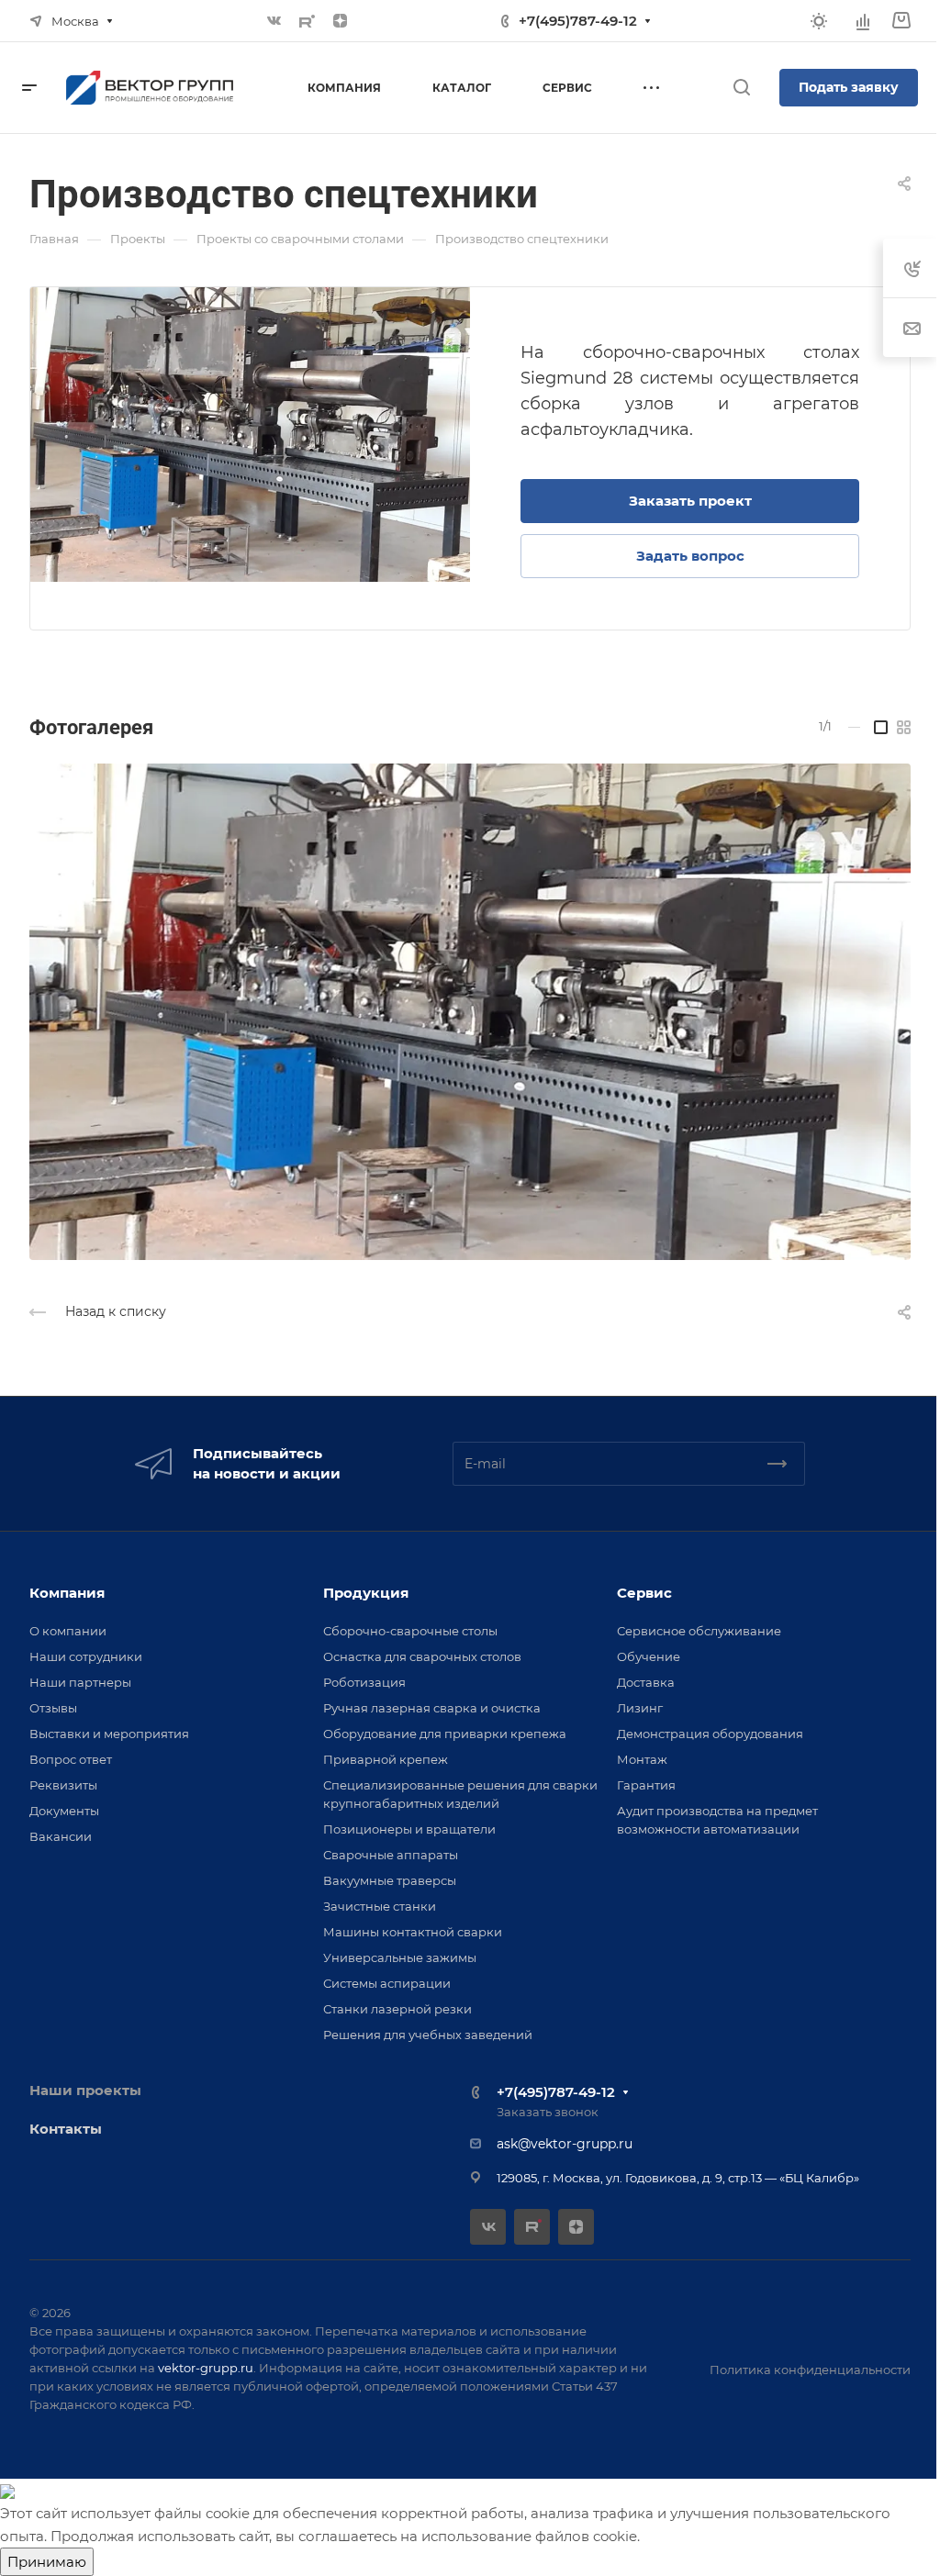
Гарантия (646, 1785)
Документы (64, 1811)
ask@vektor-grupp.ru (565, 2144)
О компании (68, 1631)
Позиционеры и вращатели (409, 1829)
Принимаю (47, 2562)
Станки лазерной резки (397, 2009)
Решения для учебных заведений (428, 2035)
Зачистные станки (380, 1906)
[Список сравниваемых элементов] (863, 21)
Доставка (646, 1682)
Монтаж (642, 1759)
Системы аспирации (387, 1983)
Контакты (66, 2129)
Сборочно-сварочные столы (410, 1631)
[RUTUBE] (308, 21)
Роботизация (364, 1682)
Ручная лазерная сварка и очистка (432, 1708)
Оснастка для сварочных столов (422, 1656)
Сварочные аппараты (391, 1855)
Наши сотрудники (86, 1656)
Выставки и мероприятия (109, 1734)
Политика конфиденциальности (810, 2370)
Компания (67, 1593)
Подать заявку (849, 87)
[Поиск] (741, 88)
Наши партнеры (80, 1682)
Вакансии (61, 1836)
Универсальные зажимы (400, 1957)
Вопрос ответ (71, 1759)
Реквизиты (63, 1785)
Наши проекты (85, 2090)
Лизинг (640, 1708)
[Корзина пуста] (901, 21)
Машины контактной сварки (413, 1932)
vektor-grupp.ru (206, 2368)
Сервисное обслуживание (699, 1631)
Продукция (366, 1593)
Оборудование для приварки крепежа (445, 1734)
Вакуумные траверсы (390, 1880)
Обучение (649, 1656)
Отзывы (53, 1708)
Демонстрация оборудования (710, 1734)
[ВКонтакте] (274, 21)
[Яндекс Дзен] (341, 21)
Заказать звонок (548, 2112)
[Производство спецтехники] (250, 435)
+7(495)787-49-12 (578, 21)
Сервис (644, 1593)
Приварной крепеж (386, 1759)
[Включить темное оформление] (819, 21)
